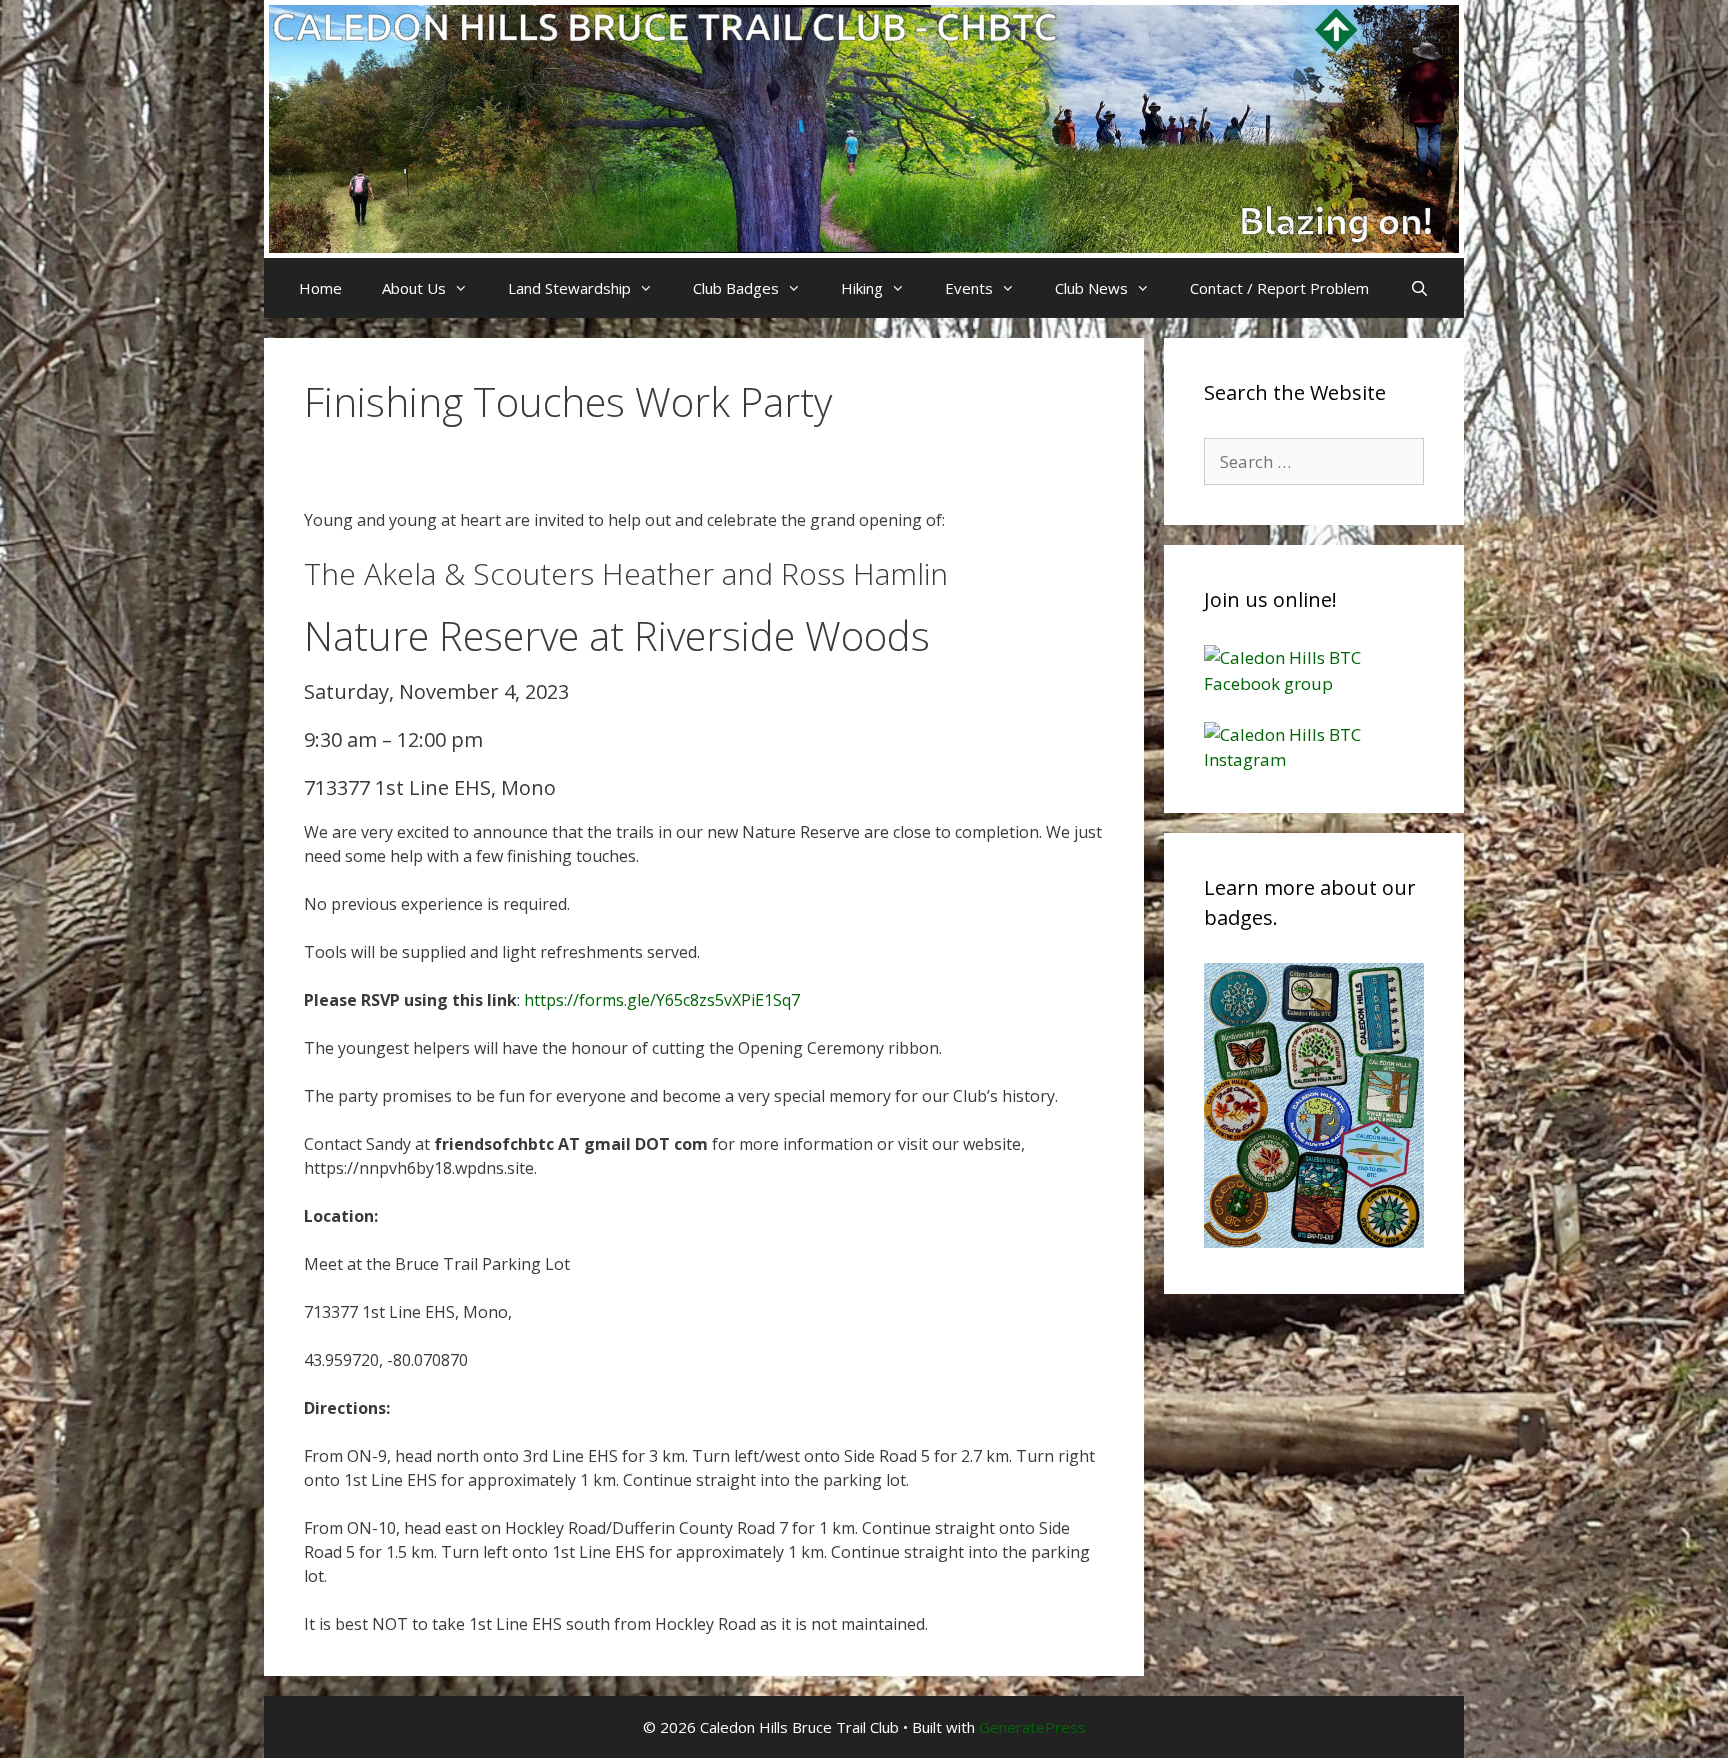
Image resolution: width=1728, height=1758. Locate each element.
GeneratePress (1032, 1727)
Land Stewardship (569, 288)
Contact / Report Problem (1279, 288)
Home (320, 288)
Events (969, 288)
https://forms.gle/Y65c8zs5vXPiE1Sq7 (662, 1000)
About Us (414, 288)
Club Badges (736, 288)
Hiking (862, 288)
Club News (1091, 288)
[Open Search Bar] (1418, 288)
